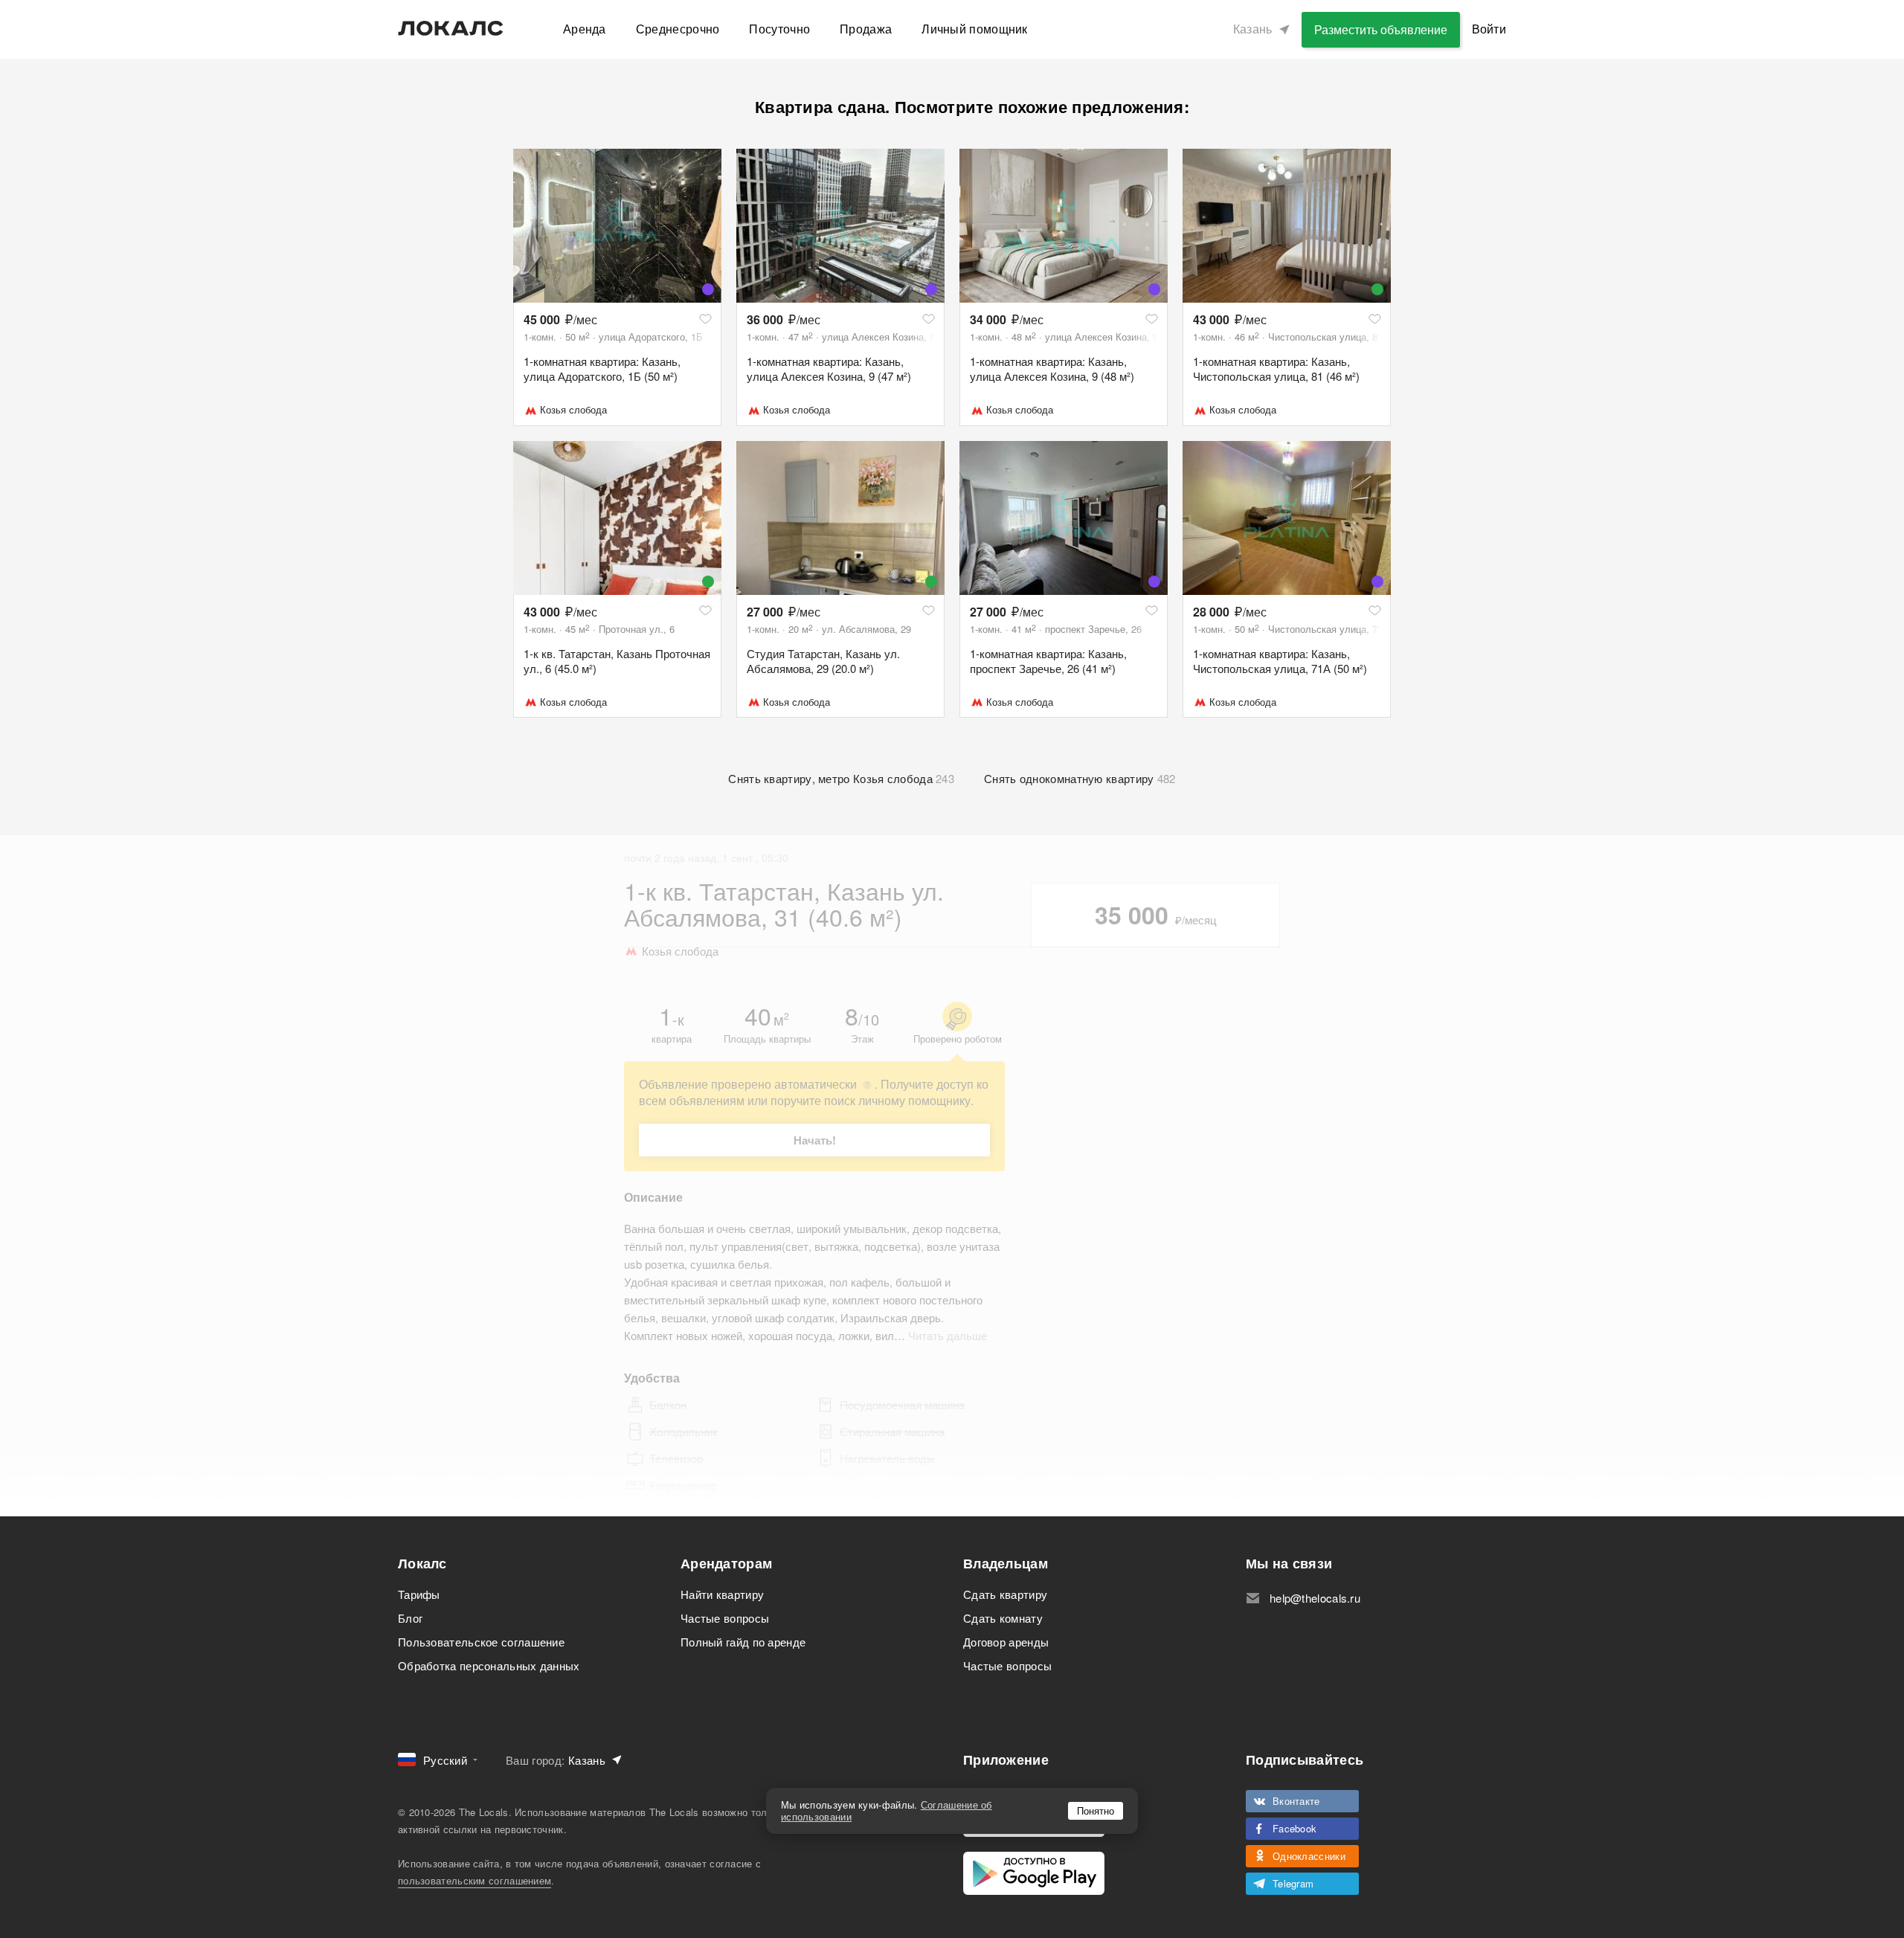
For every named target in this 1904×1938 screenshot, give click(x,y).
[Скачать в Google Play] (1034, 1873)
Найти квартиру (722, 1594)
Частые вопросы (725, 1618)
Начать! (815, 1140)
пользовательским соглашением (475, 1880)
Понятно (1096, 1810)
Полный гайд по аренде (743, 1642)
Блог (410, 1618)
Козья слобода (573, 409)
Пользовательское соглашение (481, 1642)
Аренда (585, 29)
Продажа (866, 29)
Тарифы (419, 1594)
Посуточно (779, 29)
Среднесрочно (678, 29)
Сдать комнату (1003, 1618)
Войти (1489, 29)
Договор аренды (1006, 1642)
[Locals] (451, 28)
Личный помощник (975, 29)
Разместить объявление (1381, 29)
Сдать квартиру (1005, 1594)
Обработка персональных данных (489, 1665)
